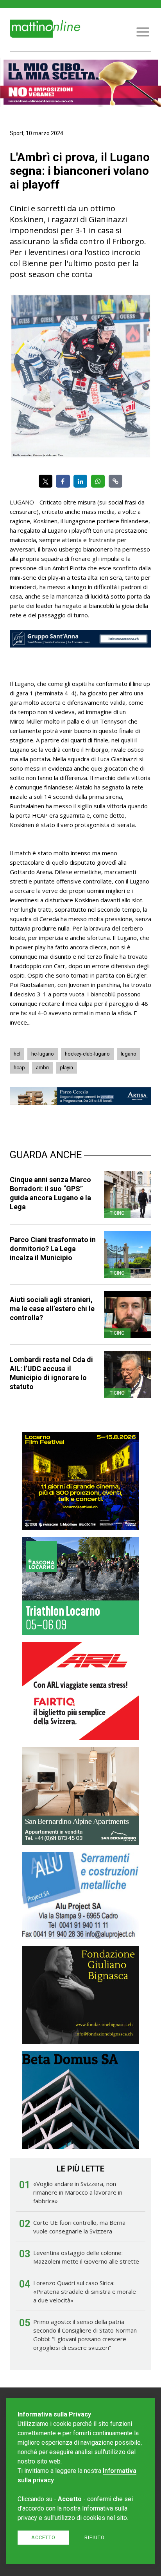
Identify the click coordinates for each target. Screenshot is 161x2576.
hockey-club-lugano (87, 1054)
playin (66, 1068)
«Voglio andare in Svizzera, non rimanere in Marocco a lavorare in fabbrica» (78, 2192)
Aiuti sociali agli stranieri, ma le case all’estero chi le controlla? (52, 1309)
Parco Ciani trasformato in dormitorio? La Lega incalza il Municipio (53, 1249)
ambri (42, 1068)
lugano (129, 1054)
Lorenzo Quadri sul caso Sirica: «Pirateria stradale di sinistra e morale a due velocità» (85, 2291)
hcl (17, 1054)
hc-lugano (43, 1054)
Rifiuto (95, 2537)
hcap (19, 1068)
